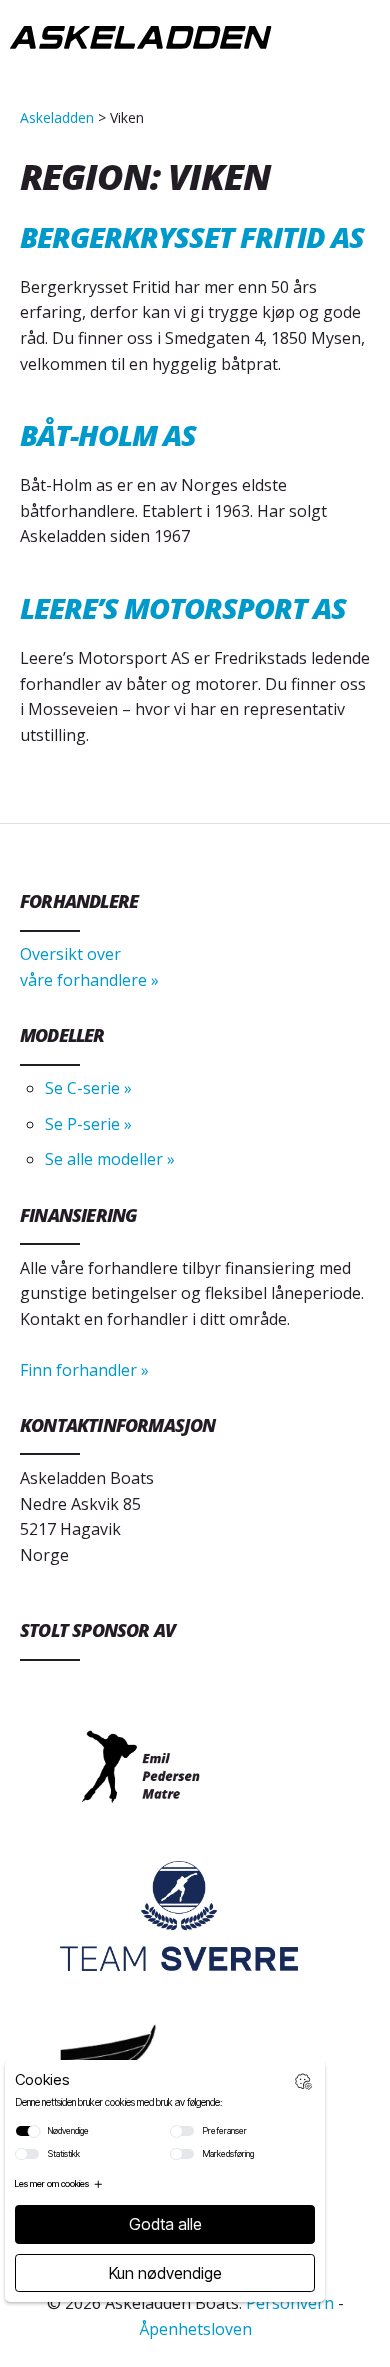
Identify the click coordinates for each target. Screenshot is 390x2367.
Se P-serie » (88, 1124)
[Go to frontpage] (141, 41)
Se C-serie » (88, 1088)
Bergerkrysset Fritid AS (192, 236)
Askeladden (57, 117)
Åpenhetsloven (195, 2329)
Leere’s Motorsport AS (183, 607)
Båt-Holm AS (108, 434)
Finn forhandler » (84, 1370)
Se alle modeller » (110, 1159)
